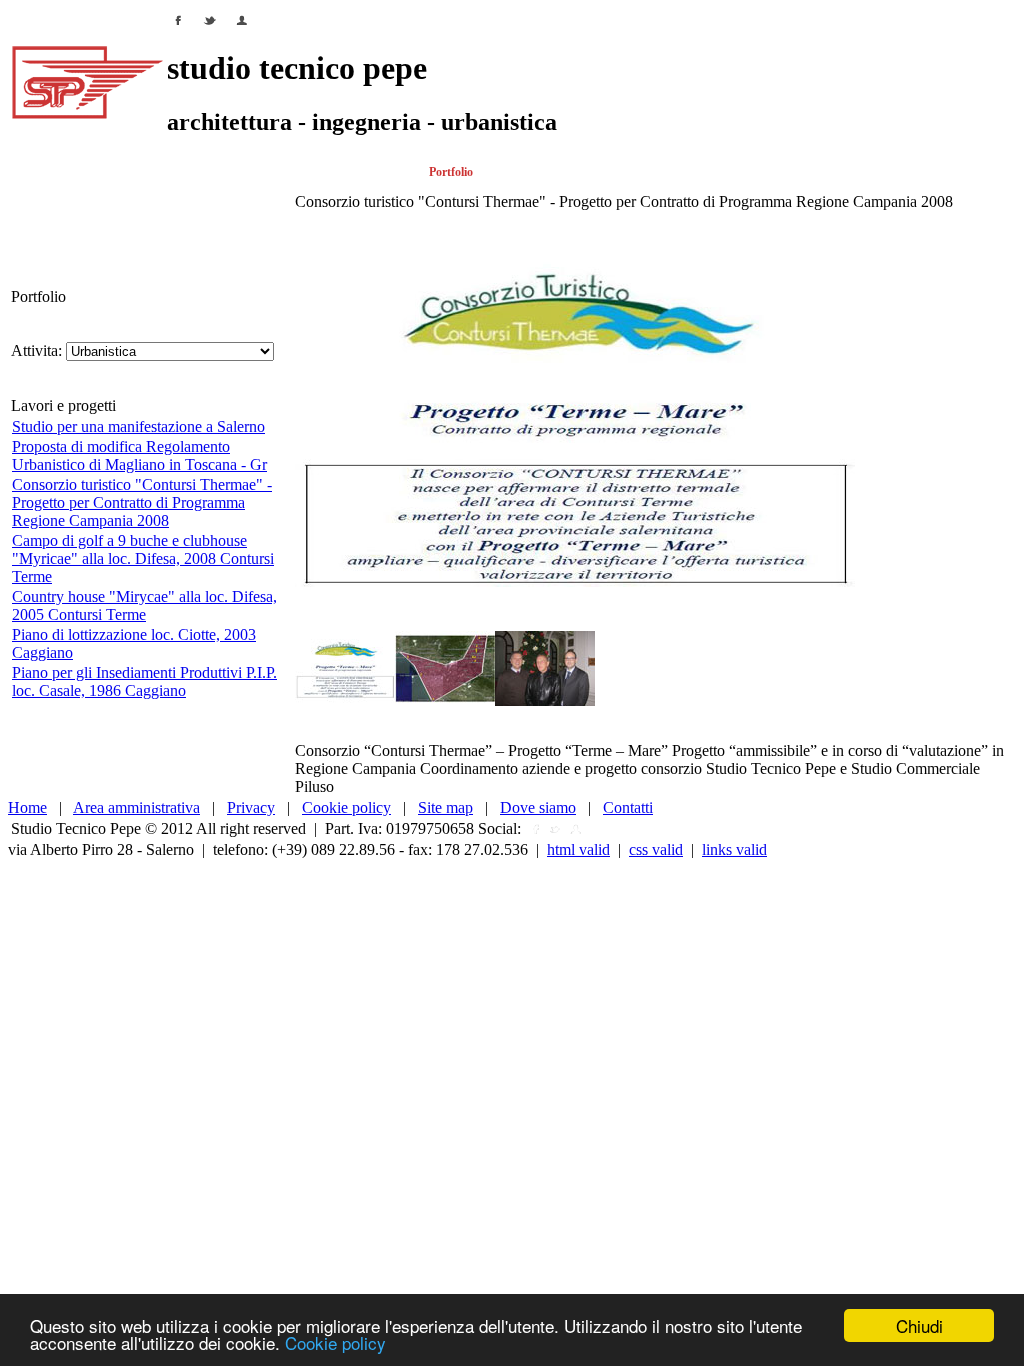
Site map (445, 807)
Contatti (907, 172)
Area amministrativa (136, 807)
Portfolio (451, 172)
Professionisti (254, 172)
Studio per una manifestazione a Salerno (138, 426)
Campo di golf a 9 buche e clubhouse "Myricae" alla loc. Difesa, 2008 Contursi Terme (143, 558)
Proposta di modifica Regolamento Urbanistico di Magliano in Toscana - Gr (139, 455)
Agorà (802, 172)
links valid (734, 849)
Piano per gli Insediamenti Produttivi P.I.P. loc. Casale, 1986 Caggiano (144, 681)
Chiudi (919, 1325)
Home (23, 172)
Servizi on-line (601, 172)
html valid (578, 849)
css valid (656, 849)
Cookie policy (335, 1342)
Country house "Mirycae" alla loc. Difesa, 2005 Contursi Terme (144, 605)
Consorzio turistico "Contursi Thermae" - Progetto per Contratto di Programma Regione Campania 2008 (142, 502)
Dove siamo (538, 807)
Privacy (251, 807)
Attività (118, 172)
